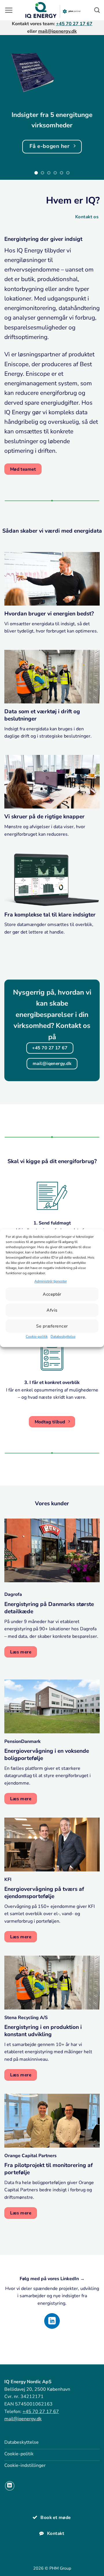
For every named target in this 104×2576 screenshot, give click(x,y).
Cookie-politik (37, 1337)
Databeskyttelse (63, 1337)
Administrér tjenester (51, 1281)
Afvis (52, 1310)
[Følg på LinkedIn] (52, 2321)
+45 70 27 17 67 (74, 24)
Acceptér (52, 1294)
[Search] (97, 10)
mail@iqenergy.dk (57, 31)
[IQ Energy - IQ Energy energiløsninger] (53, 10)
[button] (9, 10)
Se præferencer (52, 1326)
